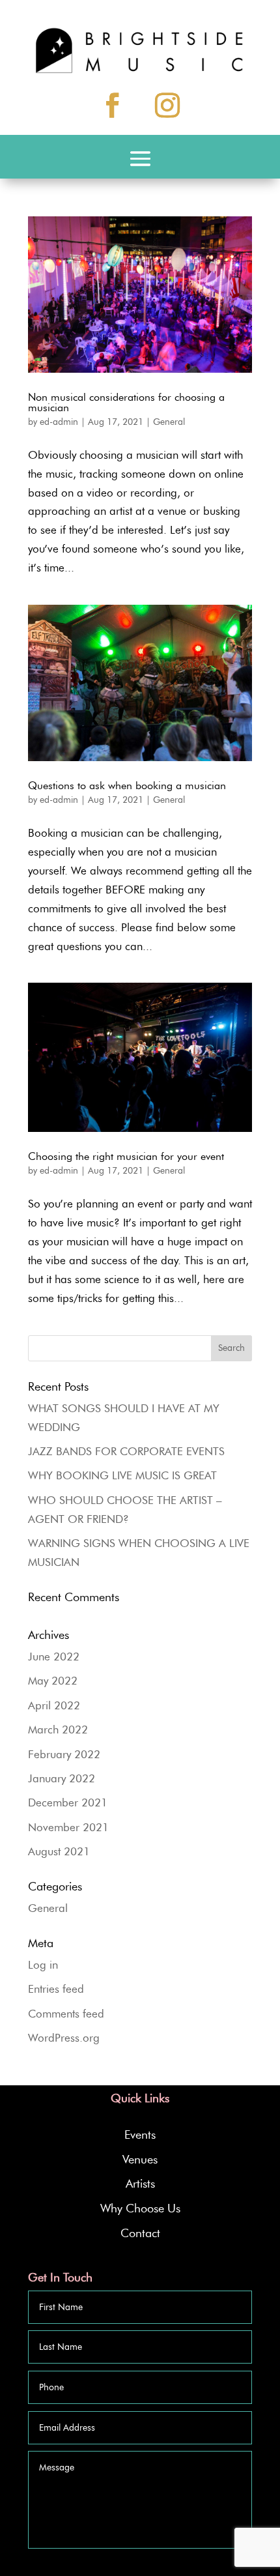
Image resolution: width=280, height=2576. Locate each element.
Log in (43, 1965)
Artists (140, 2184)
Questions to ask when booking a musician (127, 786)
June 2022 (54, 1657)
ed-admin (59, 422)
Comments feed (66, 2014)
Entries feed (56, 1989)
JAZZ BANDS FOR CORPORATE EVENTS (126, 1451)
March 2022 (58, 1729)
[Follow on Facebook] (113, 105)
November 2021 (68, 1827)
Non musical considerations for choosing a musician (126, 402)
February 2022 (64, 1754)
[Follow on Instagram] (167, 105)
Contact (140, 2233)
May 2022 (53, 1681)
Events (140, 2135)
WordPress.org (64, 2038)
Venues (140, 2160)
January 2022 (62, 1778)
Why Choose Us (140, 2208)
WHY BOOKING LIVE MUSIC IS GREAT (122, 1475)
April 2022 (54, 1705)
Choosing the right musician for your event (126, 1156)
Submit (227, 2564)
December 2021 (68, 1802)
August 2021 (59, 1851)
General (169, 422)
